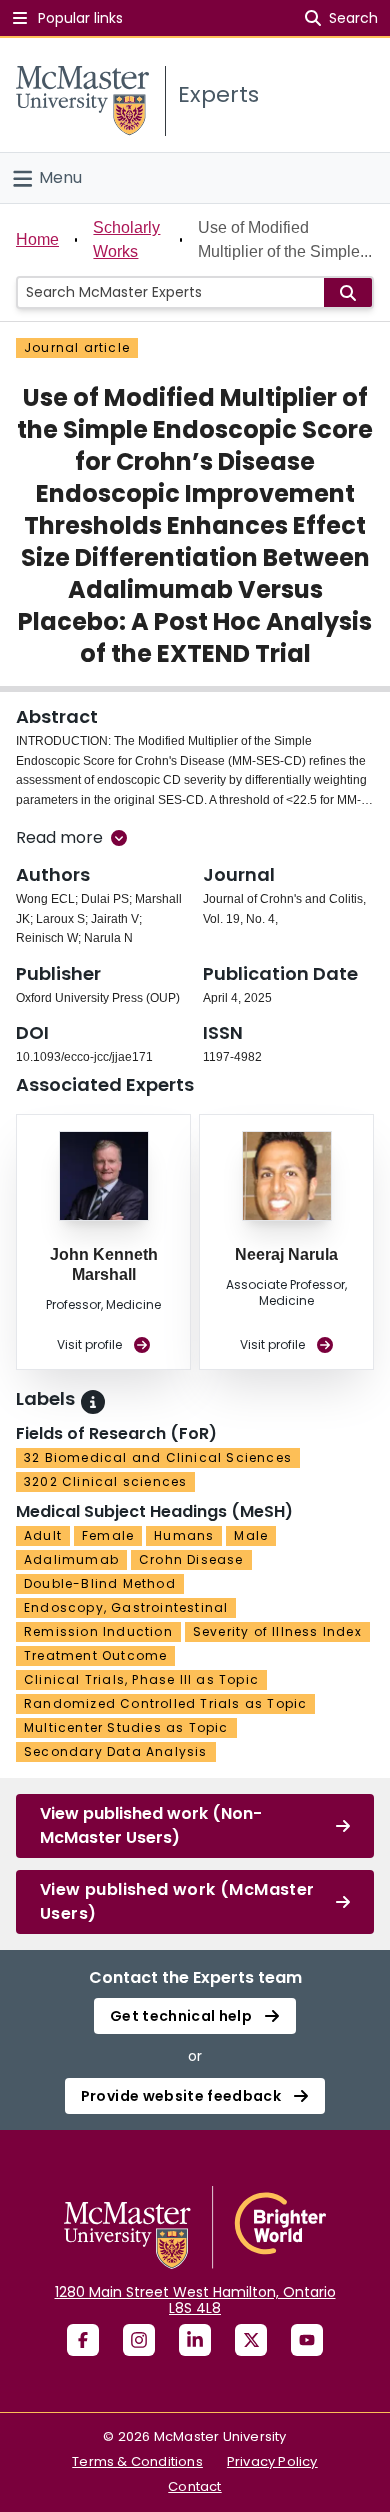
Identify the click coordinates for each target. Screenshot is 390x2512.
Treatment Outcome (95, 1655)
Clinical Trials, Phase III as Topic (141, 1679)
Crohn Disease (191, 1559)
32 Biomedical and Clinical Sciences (158, 1457)
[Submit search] (348, 292)
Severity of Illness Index (277, 1631)
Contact (194, 2486)
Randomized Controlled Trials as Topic (165, 1703)
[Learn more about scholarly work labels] (93, 1402)
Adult (43, 1535)
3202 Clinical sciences (105, 1481)
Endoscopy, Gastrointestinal (126, 1607)
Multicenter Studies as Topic (126, 1727)
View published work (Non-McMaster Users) (151, 1825)
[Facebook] (83, 2340)
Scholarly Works (126, 239)
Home (37, 239)
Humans (184, 1535)
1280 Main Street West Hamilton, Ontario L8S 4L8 (195, 2300)
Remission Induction (98, 1631)
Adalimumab (71, 1559)
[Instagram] (139, 2340)
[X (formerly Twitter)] (251, 2340)
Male (251, 1535)
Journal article (77, 347)
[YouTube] (307, 2340)
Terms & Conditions (137, 2461)
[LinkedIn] (195, 2340)
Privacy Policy (272, 2461)
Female (108, 1535)
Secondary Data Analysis (116, 1751)
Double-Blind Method (100, 1583)
